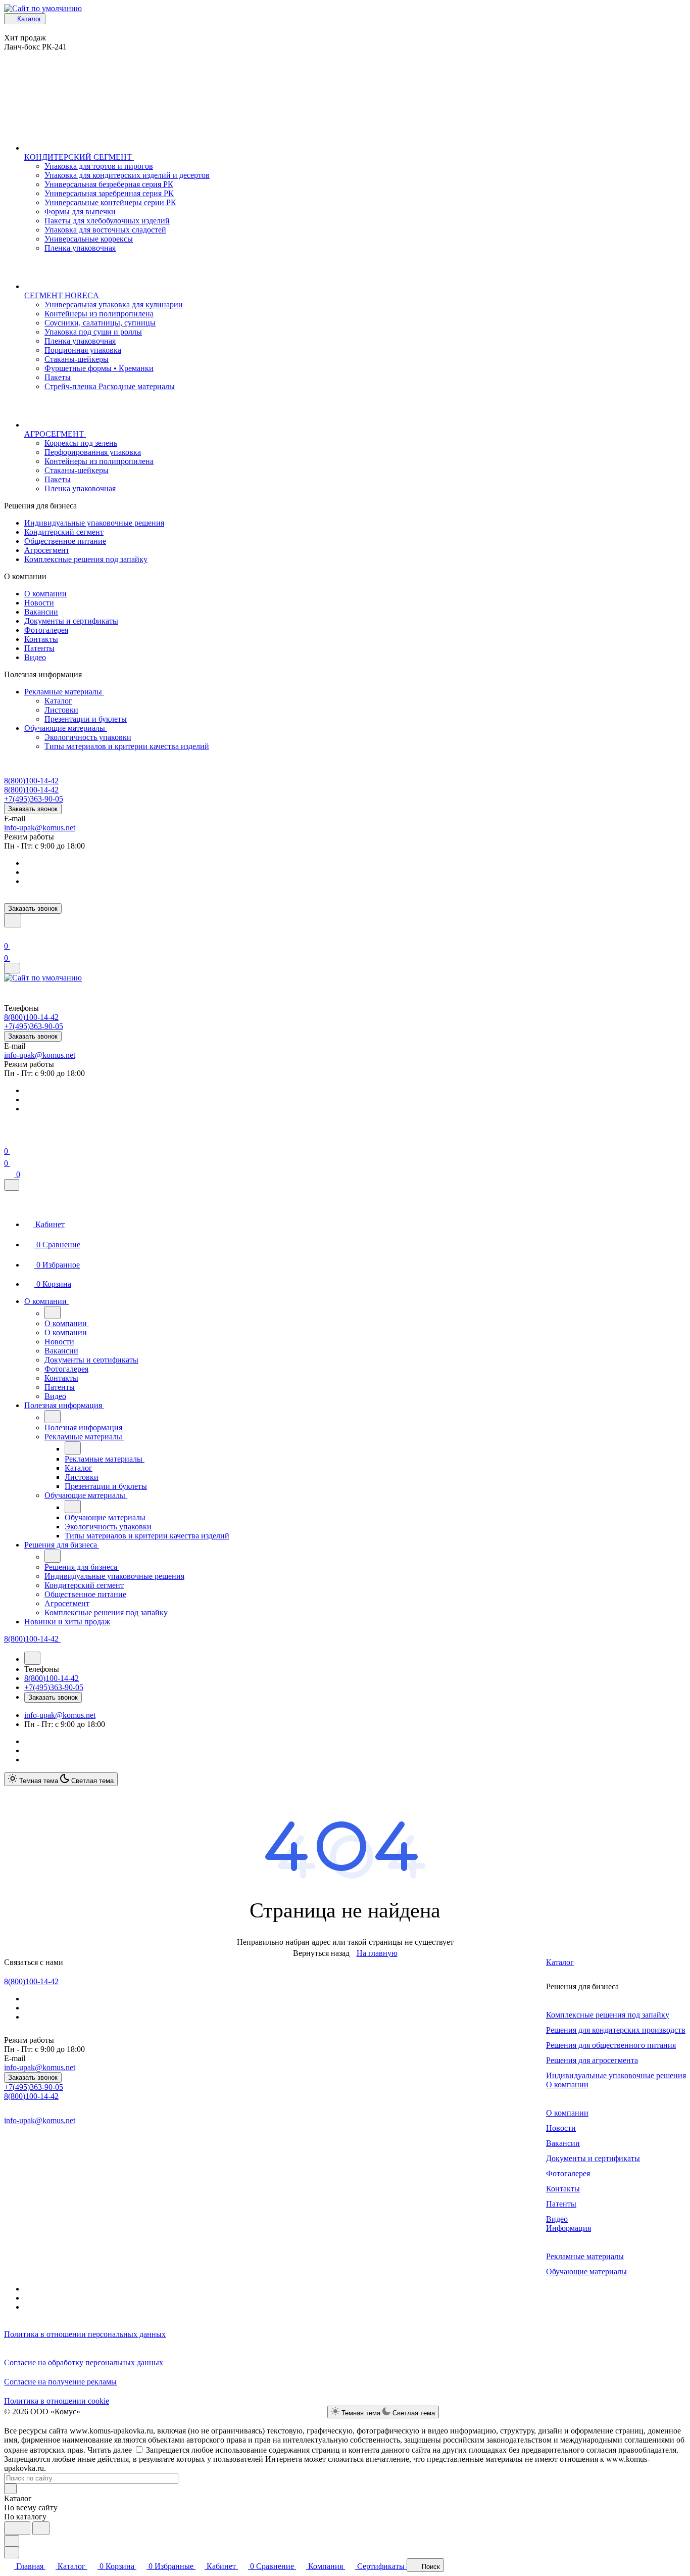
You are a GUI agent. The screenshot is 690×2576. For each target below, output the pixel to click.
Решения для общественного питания (611, 2045)
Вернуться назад (321, 1953)
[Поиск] (13, 921)
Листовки (61, 710)
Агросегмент (47, 550)
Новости (39, 603)
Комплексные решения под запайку (86, 559)
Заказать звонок (33, 809)
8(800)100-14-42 (31, 781)
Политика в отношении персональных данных (85, 2334)
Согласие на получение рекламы (60, 2382)
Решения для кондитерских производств (616, 2030)
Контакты (41, 639)
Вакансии (41, 612)
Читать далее (110, 2450)
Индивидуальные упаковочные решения (94, 523)
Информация (569, 2228)
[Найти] (41, 2528)
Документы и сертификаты (71, 621)
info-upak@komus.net (40, 828)
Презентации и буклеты (86, 719)
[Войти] (9, 934)
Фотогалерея (46, 630)
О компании (45, 594)
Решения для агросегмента (592, 2060)
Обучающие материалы (66, 728)
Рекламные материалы (64, 692)
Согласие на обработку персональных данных (84, 2362)
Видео (35, 657)
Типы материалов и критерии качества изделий (127, 746)
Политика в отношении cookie (57, 2401)
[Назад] (53, 1313)
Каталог (58, 701)
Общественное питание (65, 541)
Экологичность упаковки (88, 737)
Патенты (39, 648)
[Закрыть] (12, 1185)
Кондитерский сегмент (64, 532)
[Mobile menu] (12, 968)
